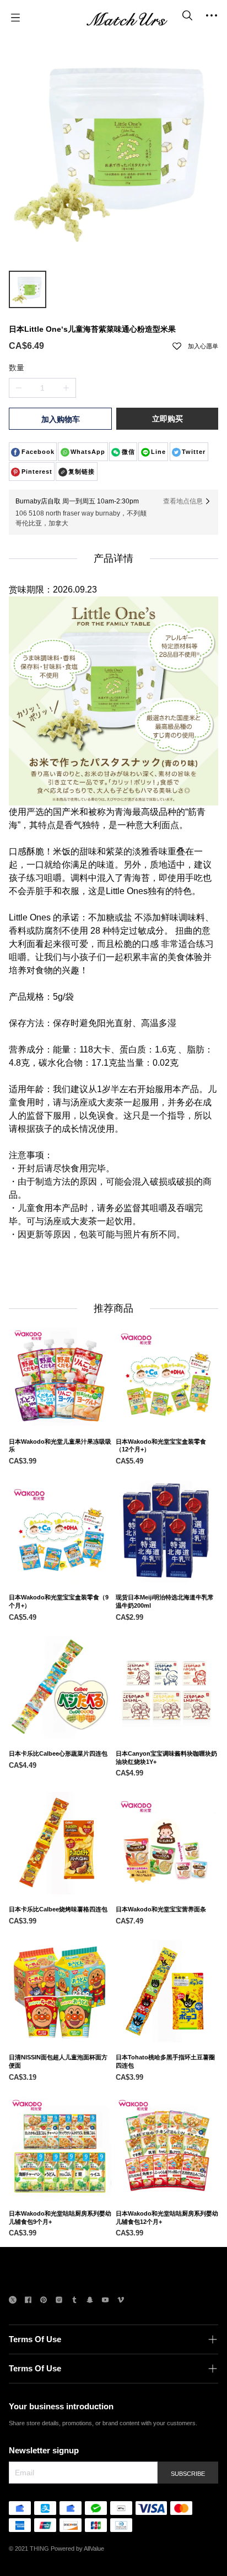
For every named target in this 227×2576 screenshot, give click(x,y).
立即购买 (167, 419)
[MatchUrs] (127, 18)
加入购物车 (61, 419)
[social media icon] (13, 2301)
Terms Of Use (35, 2339)
